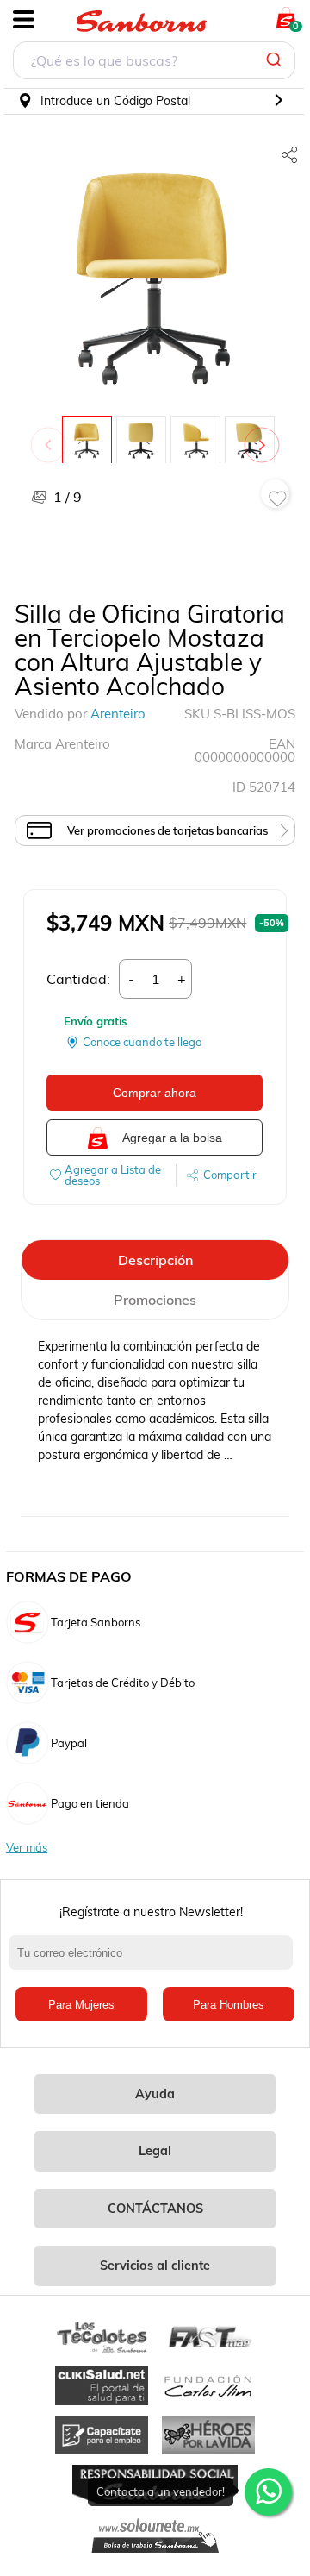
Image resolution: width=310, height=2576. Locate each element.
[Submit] (276, 60)
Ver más (27, 1848)
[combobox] (154, 63)
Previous (52, 436)
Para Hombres (229, 2005)
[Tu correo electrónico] (155, 1961)
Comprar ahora (155, 1093)
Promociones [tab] (155, 1300)
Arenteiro (118, 714)
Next (265, 436)
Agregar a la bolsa (172, 1138)
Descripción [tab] (155, 1260)
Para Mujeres (81, 2005)
